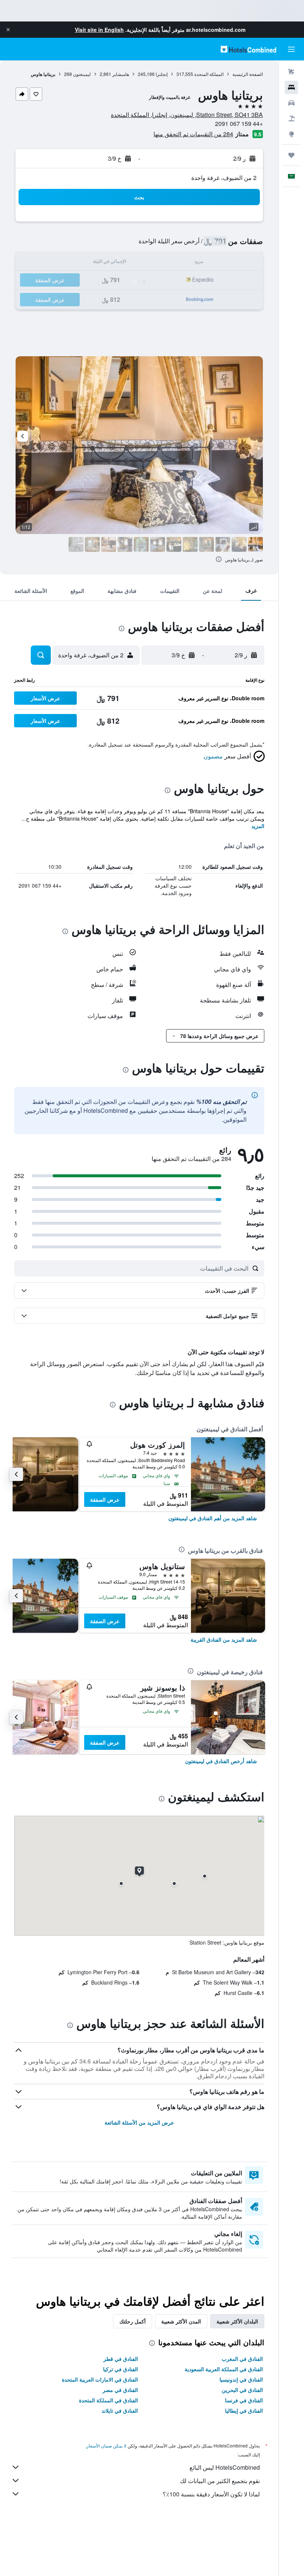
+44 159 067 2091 (239, 124)
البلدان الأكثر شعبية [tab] (237, 2321)
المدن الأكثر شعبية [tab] (181, 2321)
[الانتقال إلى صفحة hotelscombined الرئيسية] (248, 49)
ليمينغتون (82, 74)
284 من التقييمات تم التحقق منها (193, 134)
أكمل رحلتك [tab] (133, 2321)
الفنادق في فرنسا (244, 2400)
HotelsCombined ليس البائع (225, 2467)
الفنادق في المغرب (242, 2359)
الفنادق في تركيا (120, 2369)
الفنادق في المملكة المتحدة (108, 2400)
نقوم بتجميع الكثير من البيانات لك (220, 2481)
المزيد (258, 826)
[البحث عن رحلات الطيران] (291, 72)
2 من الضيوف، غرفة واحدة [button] (224, 178)
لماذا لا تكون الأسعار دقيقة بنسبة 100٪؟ (211, 2494)
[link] (213, 1518)
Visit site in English (99, 30)
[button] (8, 30)
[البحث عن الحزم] (291, 119)
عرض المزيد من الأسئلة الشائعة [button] (139, 2122)
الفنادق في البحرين (242, 2390)
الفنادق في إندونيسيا (241, 2379)
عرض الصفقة (105, 1499)
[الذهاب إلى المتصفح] (291, 134)
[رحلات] (291, 155)
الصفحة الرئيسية (248, 74)
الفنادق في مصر (120, 2390)
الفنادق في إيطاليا (244, 2410)
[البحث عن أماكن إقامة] (291, 87)
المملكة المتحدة (209, 74)
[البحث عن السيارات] (291, 103)
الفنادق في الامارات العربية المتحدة (100, 2379)
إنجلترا (162, 74)
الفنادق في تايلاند (120, 2410)
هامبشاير (121, 74)
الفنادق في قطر (121, 2359)
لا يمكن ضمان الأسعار (106, 2445)
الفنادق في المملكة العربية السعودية (224, 2369)
